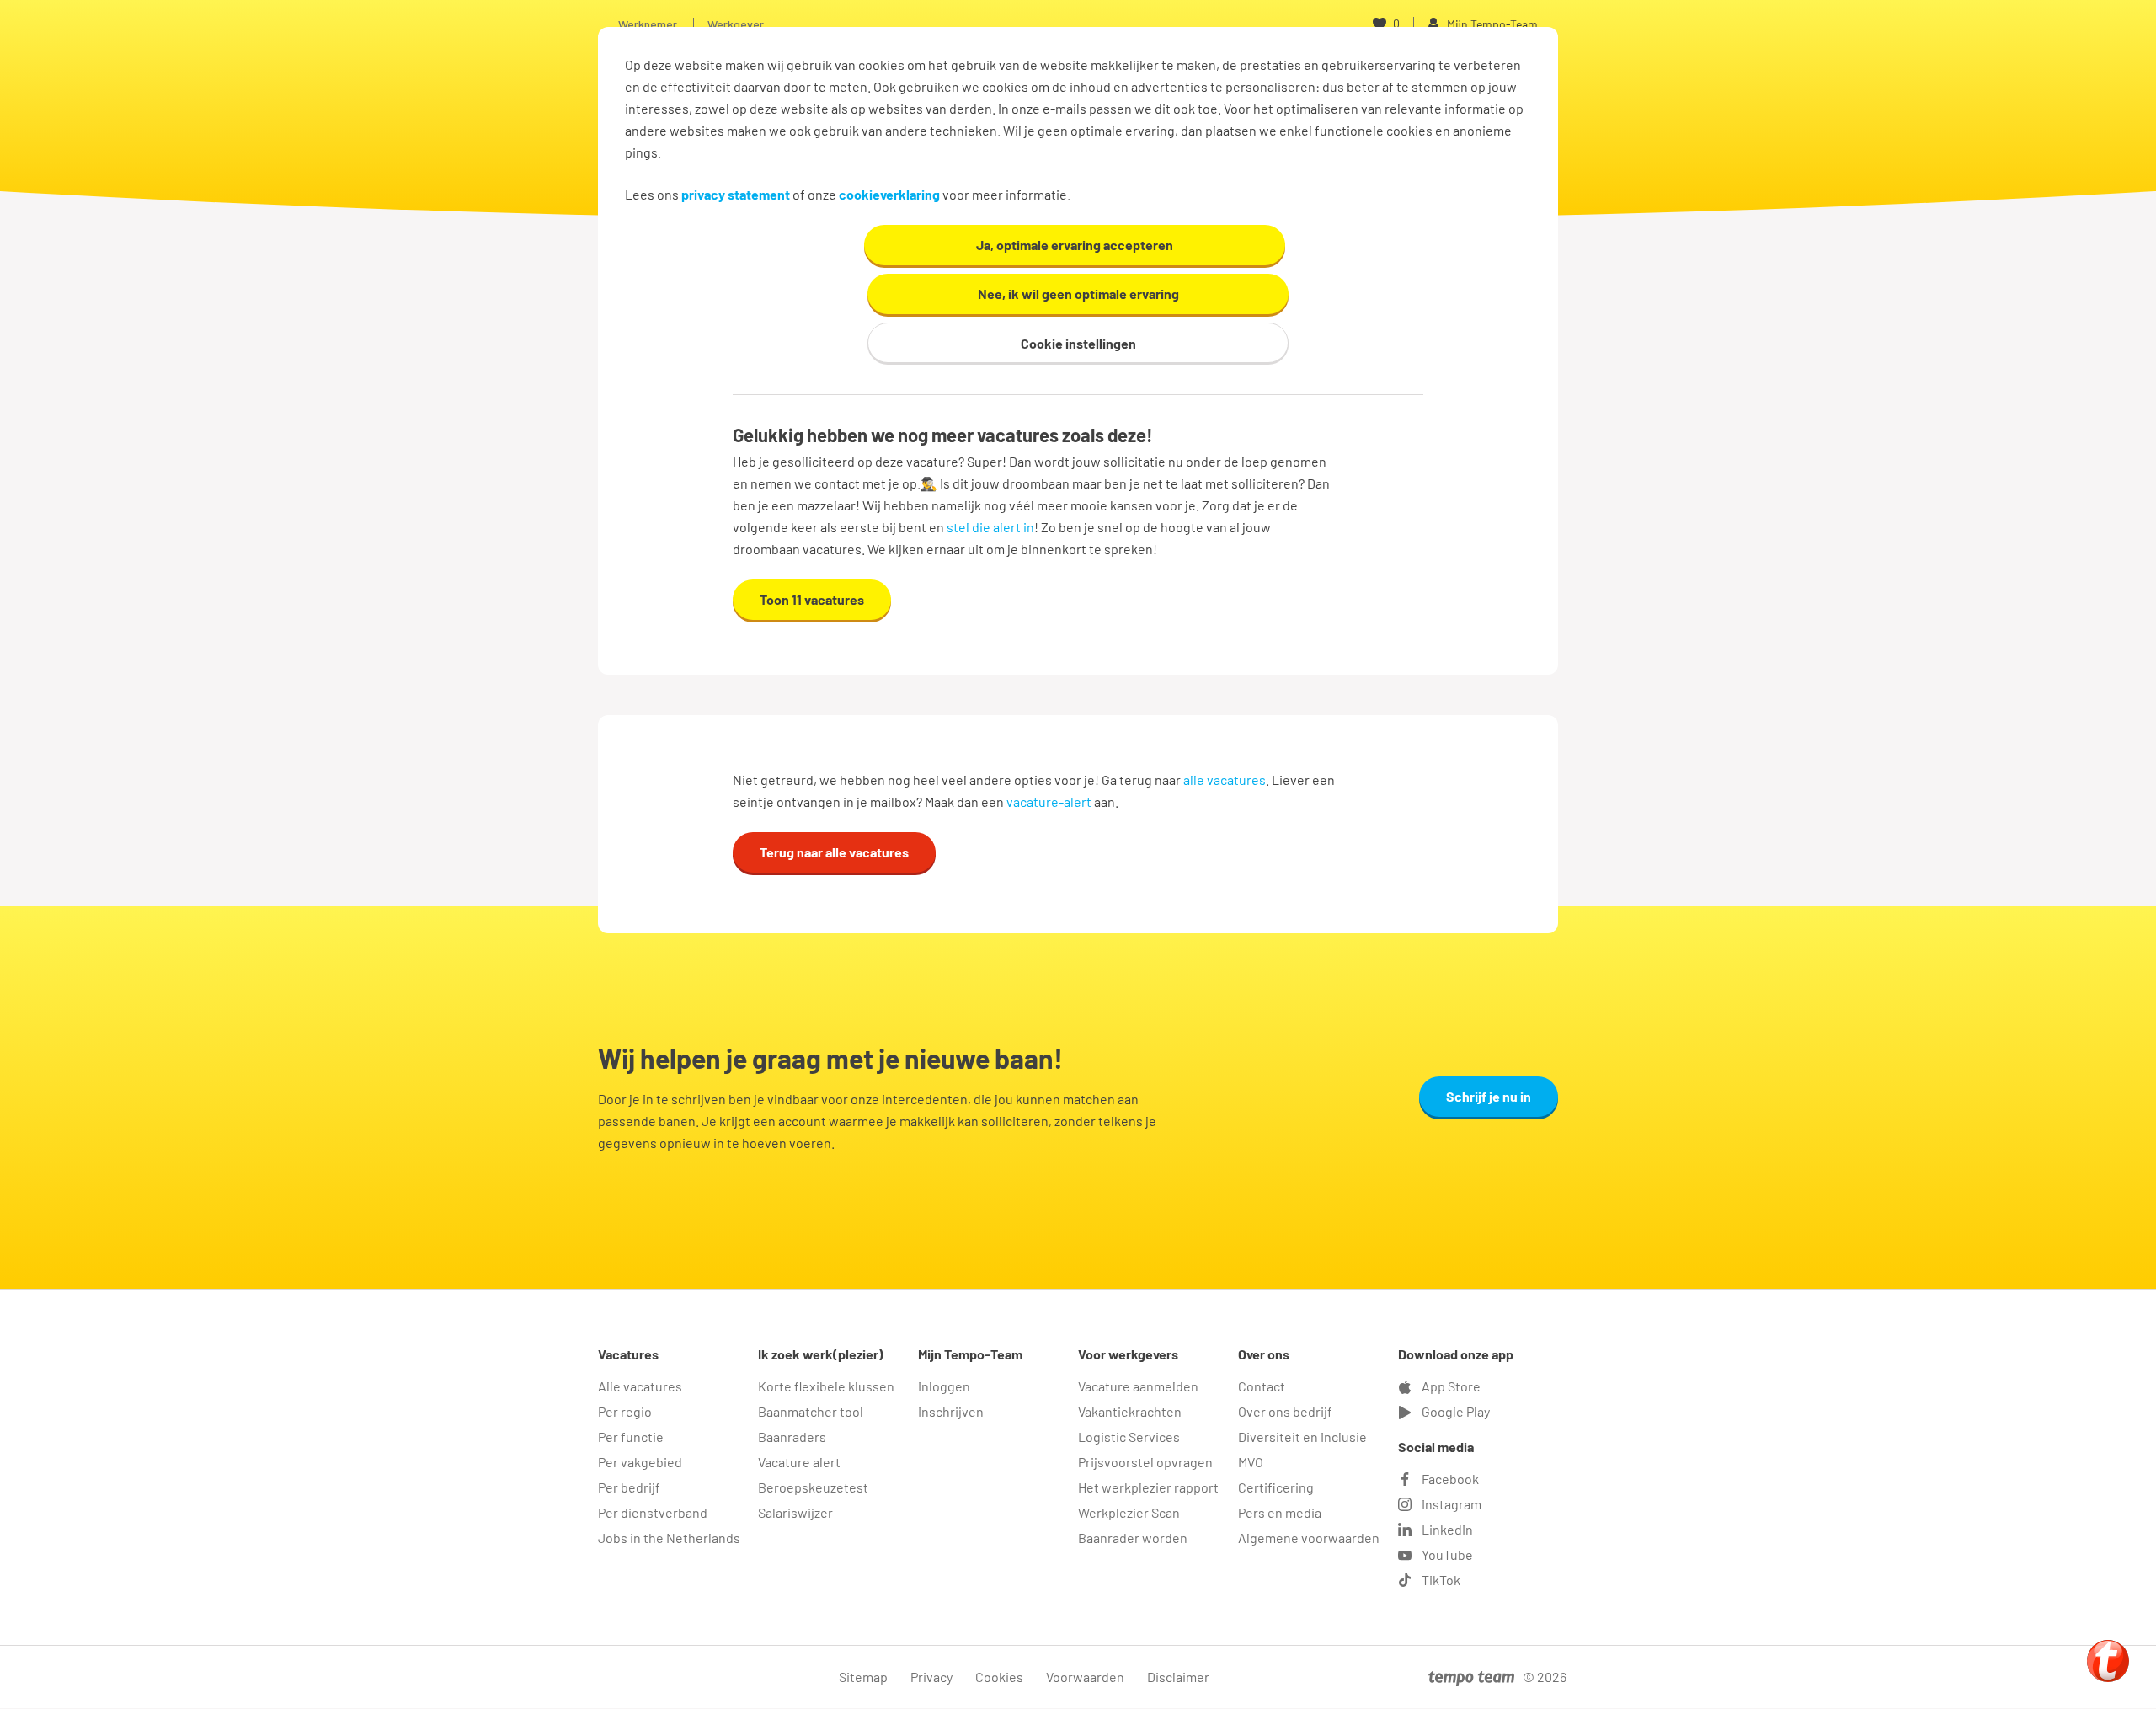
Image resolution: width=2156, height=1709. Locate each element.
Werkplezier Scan (1129, 1512)
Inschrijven (951, 1411)
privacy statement (736, 194)
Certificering (1276, 1487)
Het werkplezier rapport (1148, 1487)
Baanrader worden (1133, 1538)
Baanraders (792, 1437)
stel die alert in (990, 527)
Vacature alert (799, 1462)
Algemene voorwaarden (1309, 1538)
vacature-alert (1049, 801)
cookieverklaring (889, 194)
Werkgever (736, 24)
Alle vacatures (640, 1386)
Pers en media (1280, 1512)
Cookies (999, 1677)
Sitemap (863, 1677)
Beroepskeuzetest (813, 1487)
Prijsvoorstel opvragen (1145, 1462)
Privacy (931, 1677)
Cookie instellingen (1078, 343)
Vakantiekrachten (1130, 1411)
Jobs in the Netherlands (669, 1538)
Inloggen (944, 1386)
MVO (1251, 1462)
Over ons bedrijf (1285, 1411)
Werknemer (648, 24)
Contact (1262, 1386)
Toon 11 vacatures (812, 599)
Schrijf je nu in (1489, 1096)
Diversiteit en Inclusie (1302, 1437)
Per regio (625, 1411)
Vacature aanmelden (1138, 1386)
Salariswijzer (795, 1512)
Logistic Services (1129, 1437)
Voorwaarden (1085, 1677)
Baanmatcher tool (811, 1411)
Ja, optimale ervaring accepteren (1075, 245)
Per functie (631, 1437)
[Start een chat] (2108, 1661)
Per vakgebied (640, 1462)
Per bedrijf (629, 1487)
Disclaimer (1178, 1677)
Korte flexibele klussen (826, 1386)
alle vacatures (1225, 780)
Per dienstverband (653, 1512)
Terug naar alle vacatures (834, 852)
